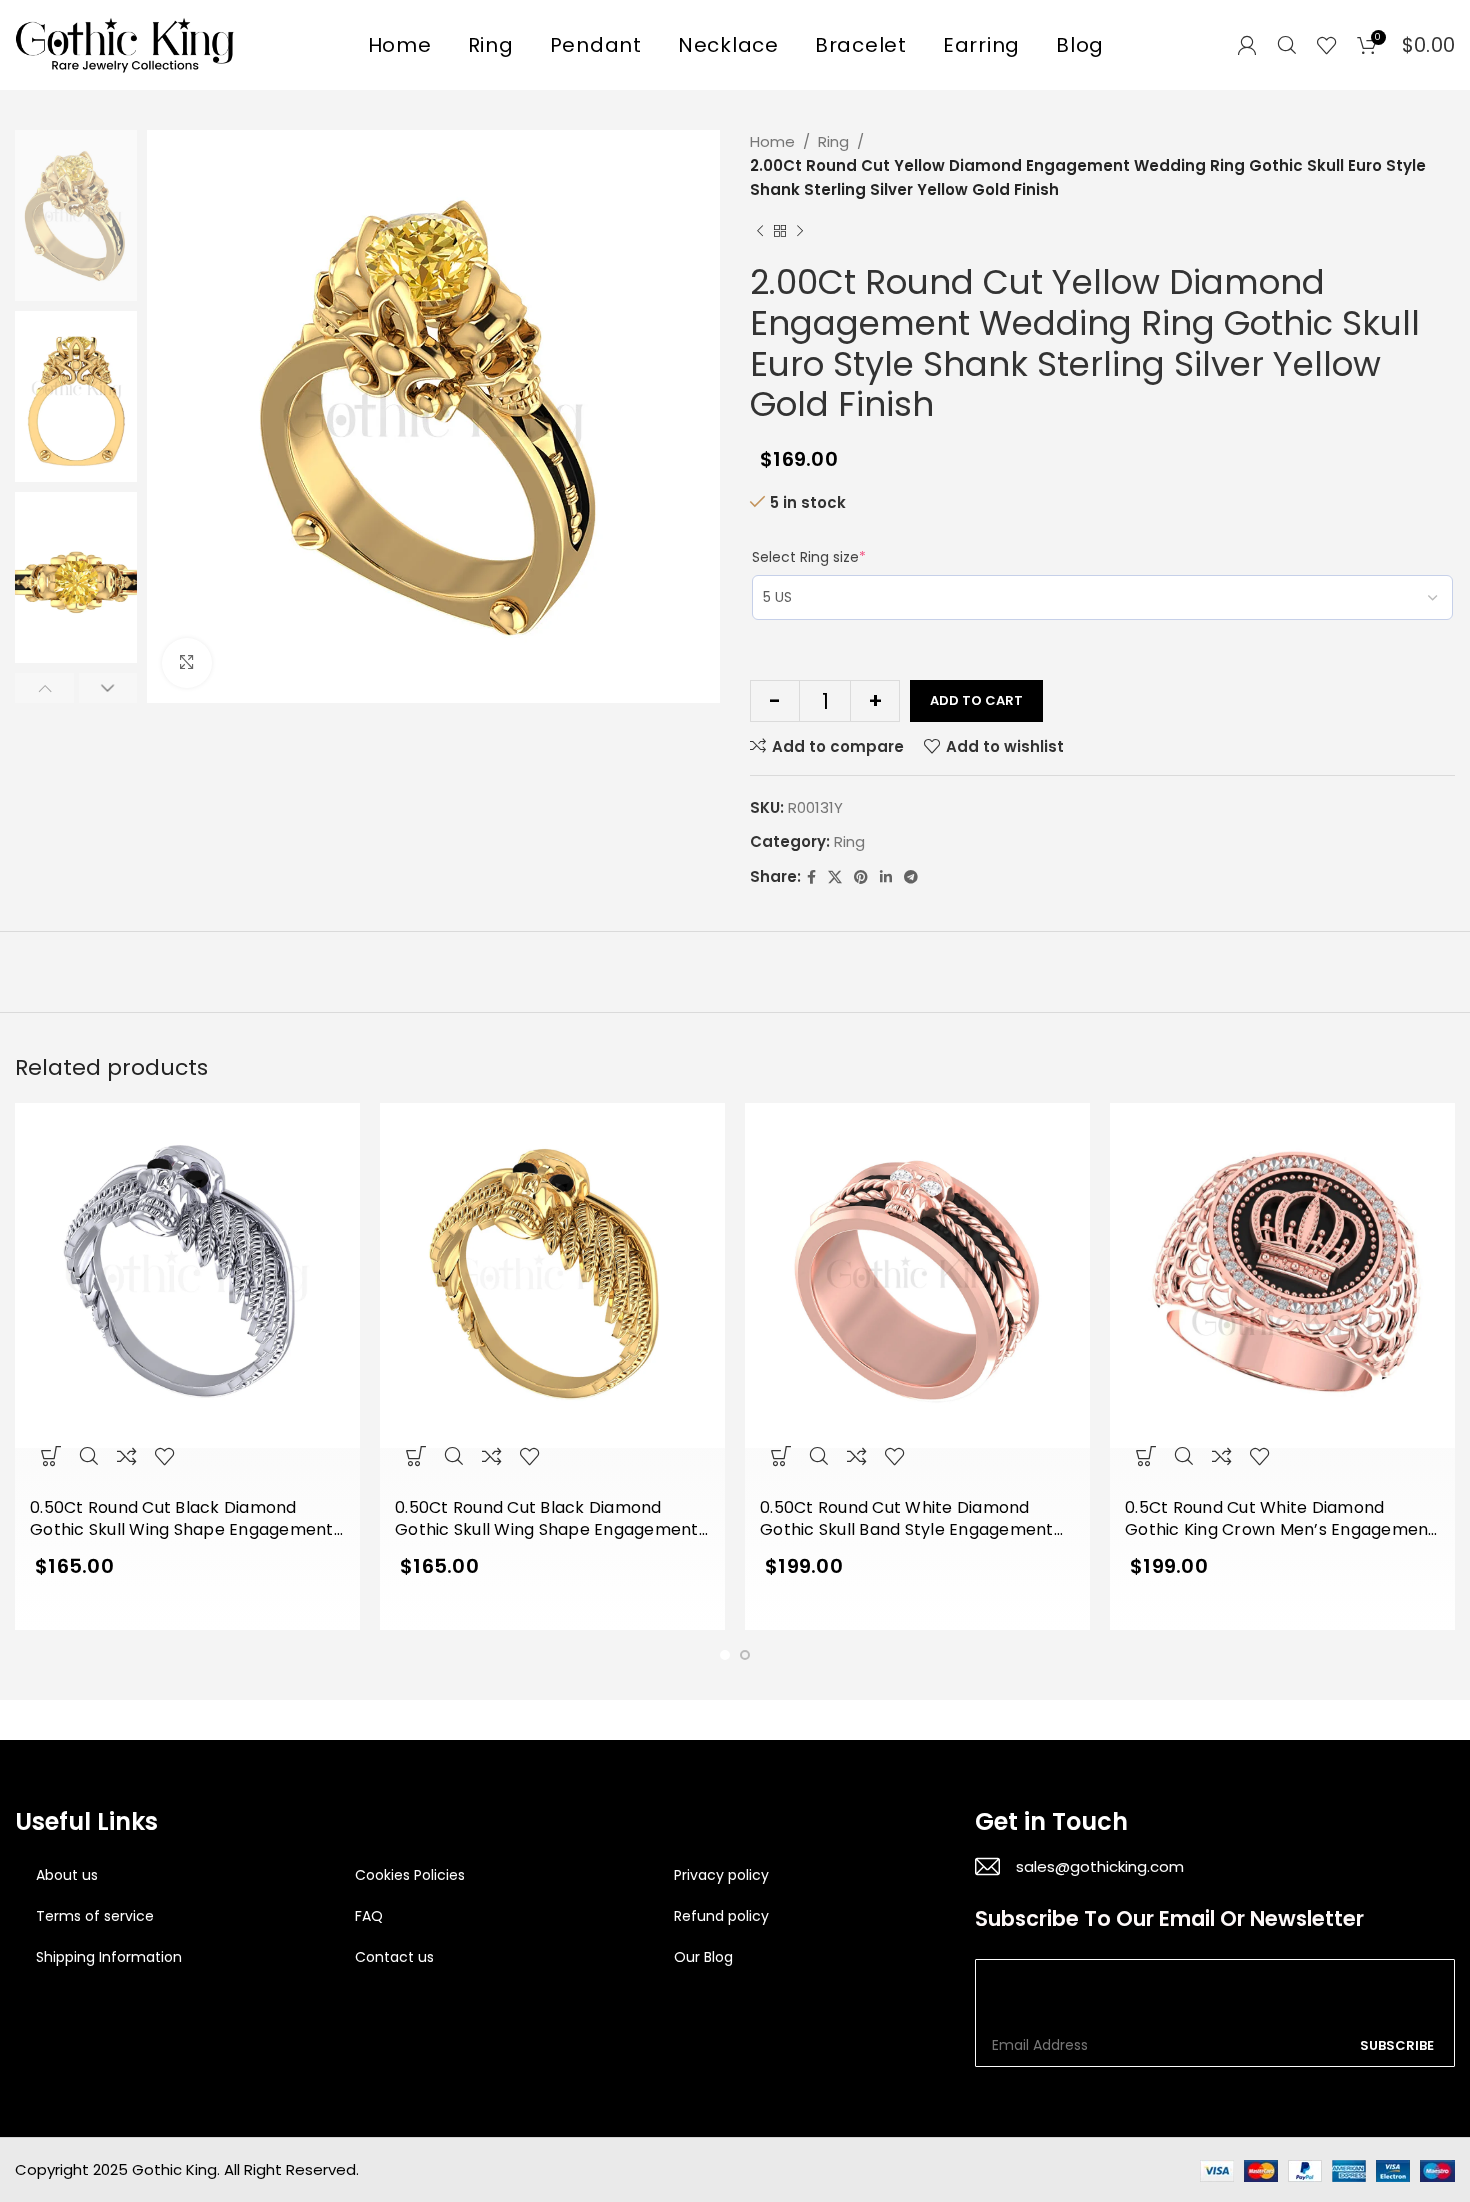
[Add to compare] (127, 1455)
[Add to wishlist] (165, 1455)
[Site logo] (125, 43)
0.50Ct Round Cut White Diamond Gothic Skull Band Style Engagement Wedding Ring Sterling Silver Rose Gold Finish (914, 1520)
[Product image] (187, 1295)
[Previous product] (760, 232)
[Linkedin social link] (886, 877)
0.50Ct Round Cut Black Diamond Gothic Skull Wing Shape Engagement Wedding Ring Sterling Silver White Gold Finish (182, 1520)
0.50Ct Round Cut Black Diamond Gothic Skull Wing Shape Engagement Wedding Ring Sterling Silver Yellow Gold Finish (547, 1520)
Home (772, 141)
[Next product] (800, 232)
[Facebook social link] (811, 877)
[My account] (1247, 45)
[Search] (1287, 45)
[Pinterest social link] (861, 877)
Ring (833, 141)
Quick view (89, 1455)
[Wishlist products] (1327, 45)
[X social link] (835, 877)
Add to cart (976, 700)
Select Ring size (809, 557)
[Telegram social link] (911, 877)
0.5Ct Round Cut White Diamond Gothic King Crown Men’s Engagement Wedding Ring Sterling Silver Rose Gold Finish (1280, 1520)
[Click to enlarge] (187, 663)
